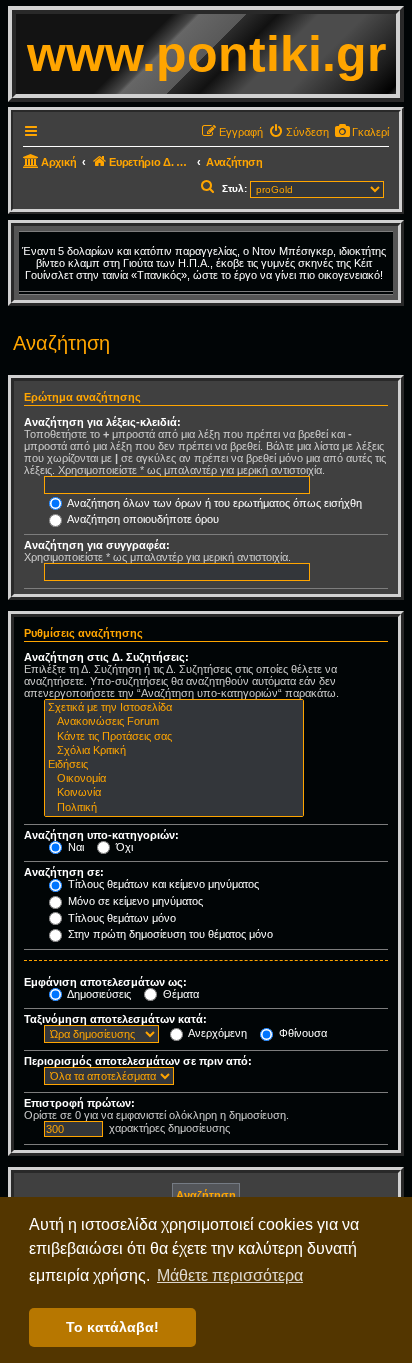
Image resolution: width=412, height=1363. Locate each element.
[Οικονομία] (174, 779)
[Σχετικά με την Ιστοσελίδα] (174, 708)
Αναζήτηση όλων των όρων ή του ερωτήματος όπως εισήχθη (213, 503)
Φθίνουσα (301, 1033)
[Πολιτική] (174, 808)
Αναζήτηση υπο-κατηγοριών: (101, 835)
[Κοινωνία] (174, 793)
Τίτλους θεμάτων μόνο (120, 918)
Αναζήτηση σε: (64, 872)
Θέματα (179, 994)
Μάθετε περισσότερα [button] (230, 1275)
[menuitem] (361, 132)
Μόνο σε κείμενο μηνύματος (134, 901)
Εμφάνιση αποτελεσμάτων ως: (105, 982)
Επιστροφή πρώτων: (79, 1103)
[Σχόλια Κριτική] (174, 751)
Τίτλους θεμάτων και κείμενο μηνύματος (162, 884)
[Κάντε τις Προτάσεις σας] (174, 737)
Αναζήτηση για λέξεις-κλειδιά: (102, 422)
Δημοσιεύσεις (98, 994)
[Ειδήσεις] (174, 765)
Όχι (123, 847)
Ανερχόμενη (216, 1033)
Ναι (74, 847)
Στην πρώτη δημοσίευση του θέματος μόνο (169, 934)
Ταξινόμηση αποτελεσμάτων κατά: (115, 1019)
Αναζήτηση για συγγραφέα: (97, 545)
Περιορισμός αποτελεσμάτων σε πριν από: (138, 1061)
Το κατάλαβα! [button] (112, 1327)
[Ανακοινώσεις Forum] (174, 722)
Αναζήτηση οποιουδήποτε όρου (142, 519)
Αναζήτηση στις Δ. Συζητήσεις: (106, 657)
